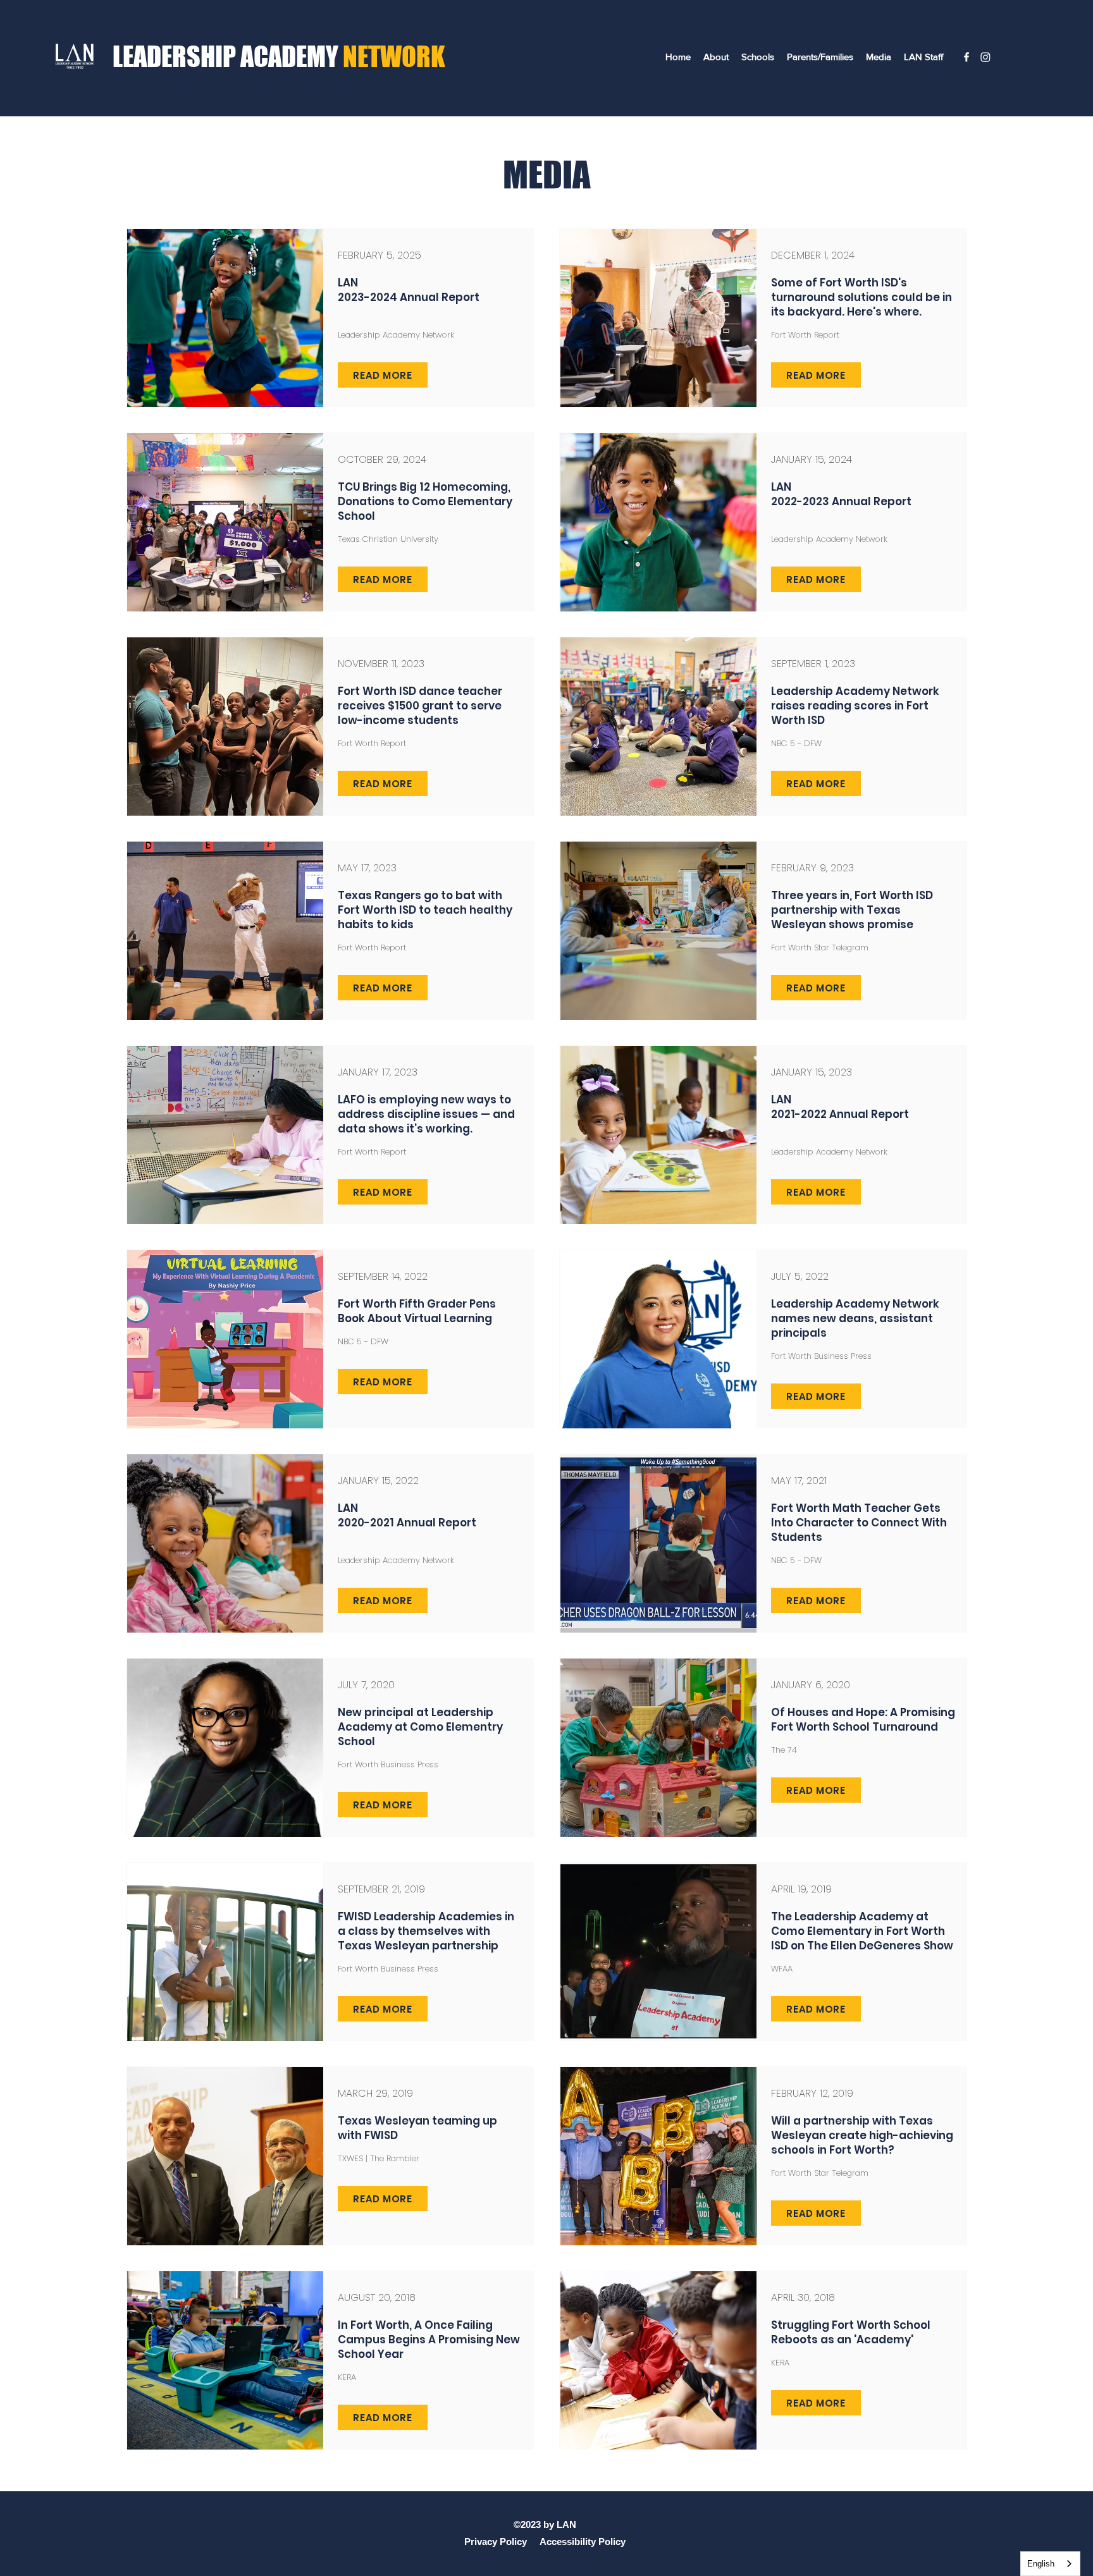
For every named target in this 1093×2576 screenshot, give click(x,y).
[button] (716, 57)
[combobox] (1050, 2564)
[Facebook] (966, 57)
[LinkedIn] (985, 57)
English (1041, 2564)
